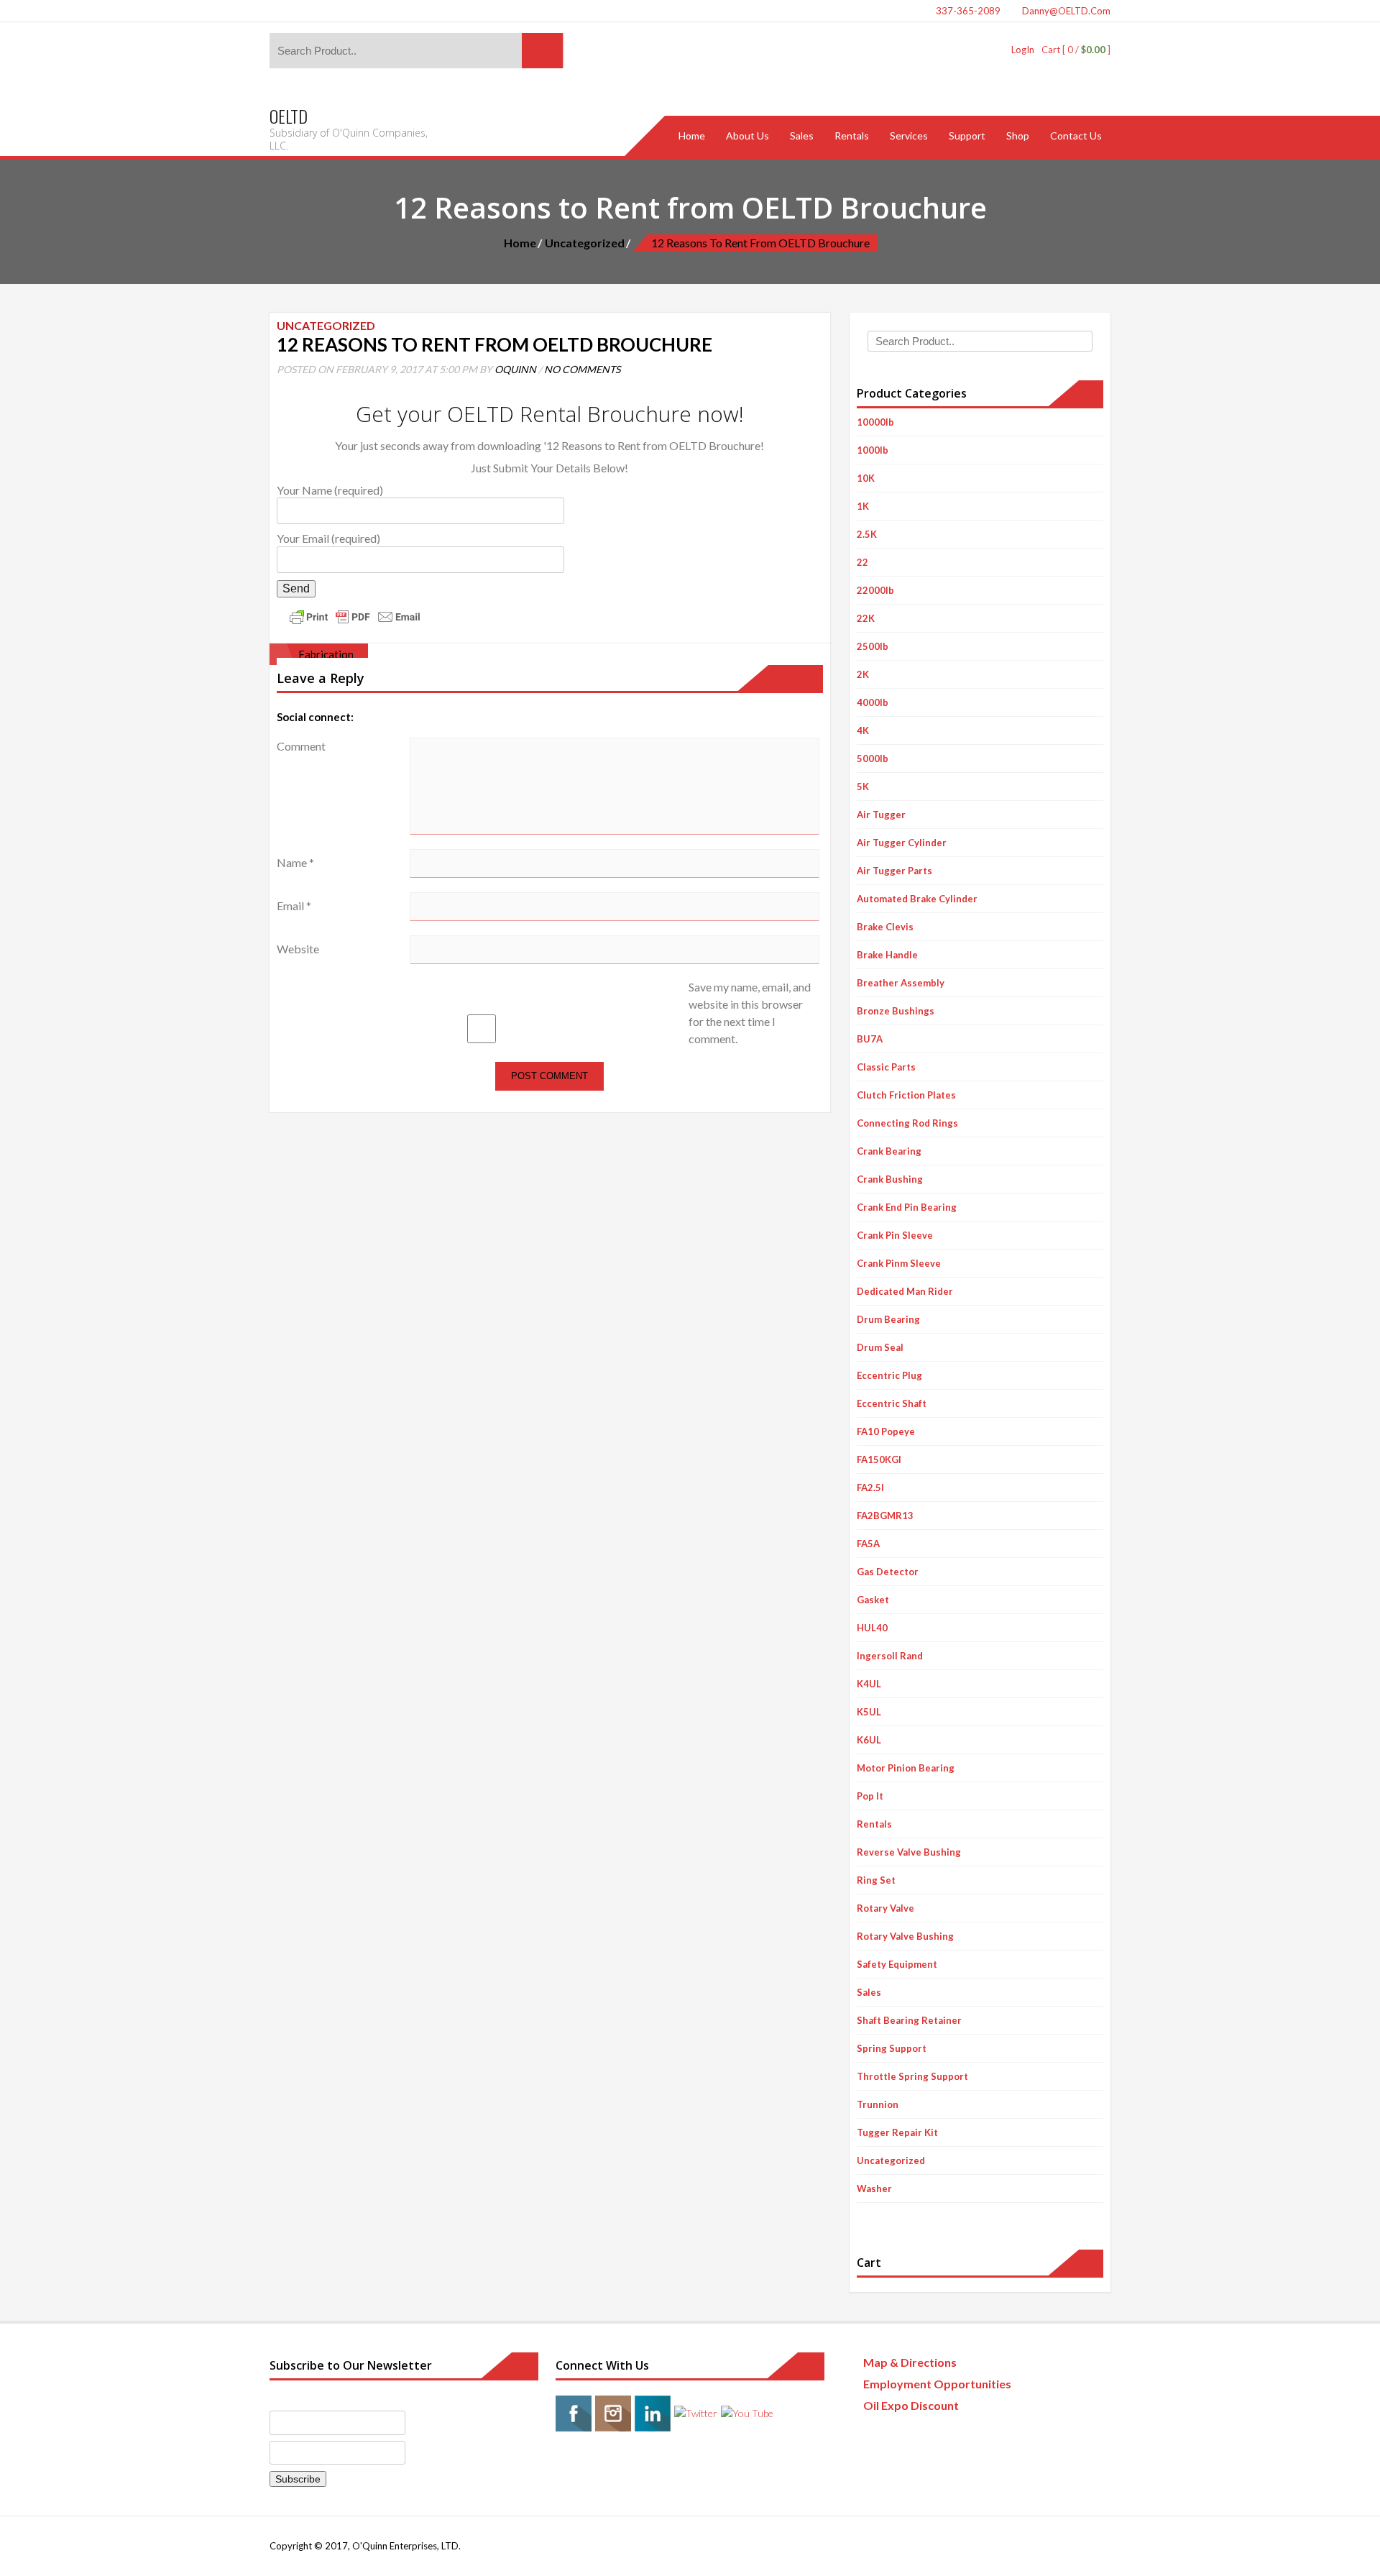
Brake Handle (887, 955)
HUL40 (872, 1628)
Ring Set (876, 1880)
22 (862, 562)
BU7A (870, 1039)
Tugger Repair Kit (897, 2132)
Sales (869, 1992)
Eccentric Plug (889, 1375)
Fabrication (326, 654)
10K (866, 478)
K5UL (869, 1712)
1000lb (873, 450)
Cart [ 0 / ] (1076, 50)
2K (863, 674)
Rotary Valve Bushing (905, 1936)
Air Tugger (881, 815)
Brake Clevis (885, 927)
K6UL (869, 1740)
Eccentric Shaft (892, 1403)
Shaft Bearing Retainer (909, 2020)
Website (298, 949)
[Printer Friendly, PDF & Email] (355, 615)
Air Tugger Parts (894, 871)
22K (866, 618)
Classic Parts (886, 1067)
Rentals (874, 1824)
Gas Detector (888, 1572)
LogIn (1023, 50)
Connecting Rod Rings (907, 1123)
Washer (874, 2188)
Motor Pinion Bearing (906, 1768)
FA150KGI (879, 1459)
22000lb (875, 590)
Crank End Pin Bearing (907, 1207)
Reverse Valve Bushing (909, 1852)
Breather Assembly (901, 983)
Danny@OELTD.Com (1065, 11)
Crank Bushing (890, 1179)
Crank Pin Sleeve (895, 1235)
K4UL (869, 1684)
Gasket (873, 1600)
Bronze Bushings (896, 1011)
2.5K (867, 534)
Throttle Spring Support (912, 2076)
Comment (301, 746)
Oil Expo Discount (911, 2405)
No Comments (582, 369)
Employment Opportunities (937, 2384)
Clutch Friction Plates (906, 1095)
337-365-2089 (967, 11)
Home (520, 243)
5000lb (873, 758)
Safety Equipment (897, 1964)
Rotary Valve (885, 1908)
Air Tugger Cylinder (902, 843)
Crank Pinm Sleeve (899, 1263)
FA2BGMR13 (885, 1516)
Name (295, 862)
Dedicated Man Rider (905, 1291)
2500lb (873, 646)
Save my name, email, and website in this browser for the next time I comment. (750, 1013)
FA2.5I (870, 1488)
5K (863, 787)
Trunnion (878, 2104)
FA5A (868, 1544)
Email (294, 906)
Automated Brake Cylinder (917, 899)
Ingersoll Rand (890, 1656)
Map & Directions (910, 2362)
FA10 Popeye (886, 1431)
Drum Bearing (888, 1319)
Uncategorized (585, 243)
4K (863, 730)
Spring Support (892, 2048)
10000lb (875, 422)
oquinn (515, 369)
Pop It (870, 1796)
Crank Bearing (889, 1151)
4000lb (873, 702)
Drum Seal (880, 1347)
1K (863, 506)
